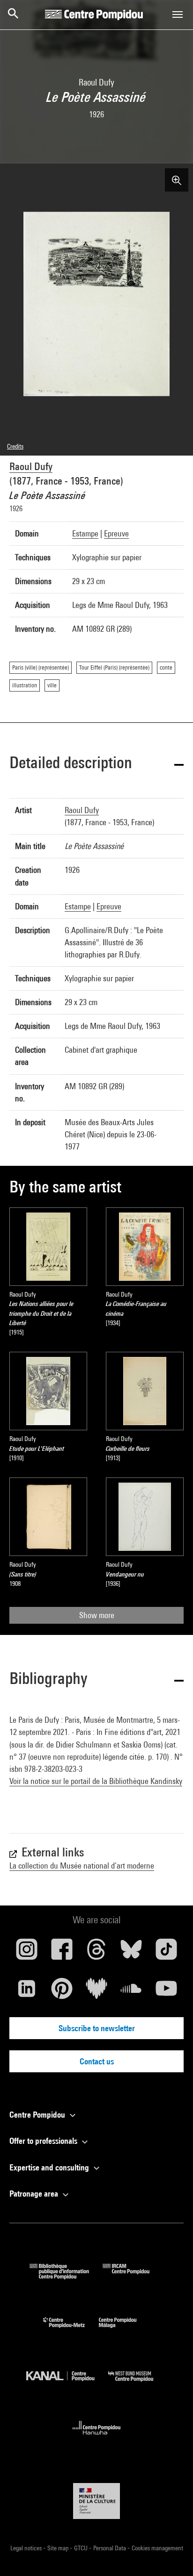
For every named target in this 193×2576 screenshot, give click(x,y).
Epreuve (116, 533)
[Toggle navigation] (178, 14)
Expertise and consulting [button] (50, 2167)
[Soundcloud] (131, 1992)
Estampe (85, 533)
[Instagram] (27, 1953)
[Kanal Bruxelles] (67, 2384)
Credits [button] (15, 446)
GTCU (82, 2548)
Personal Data (110, 2548)
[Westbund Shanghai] (138, 2384)
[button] (96, 764)
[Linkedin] (27, 1992)
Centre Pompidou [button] (38, 2115)
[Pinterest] (61, 1992)
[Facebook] (61, 1953)
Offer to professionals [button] (44, 2141)
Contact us (97, 2061)
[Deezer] (96, 1992)
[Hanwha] (97, 2437)
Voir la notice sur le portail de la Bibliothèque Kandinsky (96, 1781)
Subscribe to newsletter (97, 2028)
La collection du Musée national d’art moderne (82, 1866)
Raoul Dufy (31, 466)
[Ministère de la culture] (96, 2501)
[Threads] (96, 1953)
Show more (97, 1615)
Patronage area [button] (35, 2194)
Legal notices (27, 2548)
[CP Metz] (71, 2330)
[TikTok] (166, 1953)
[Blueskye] (131, 1953)
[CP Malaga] (125, 2330)
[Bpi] (66, 2276)
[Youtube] (166, 1992)
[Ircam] (133, 2276)
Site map (59, 2548)
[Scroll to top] (171, 2554)
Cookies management (157, 2548)
